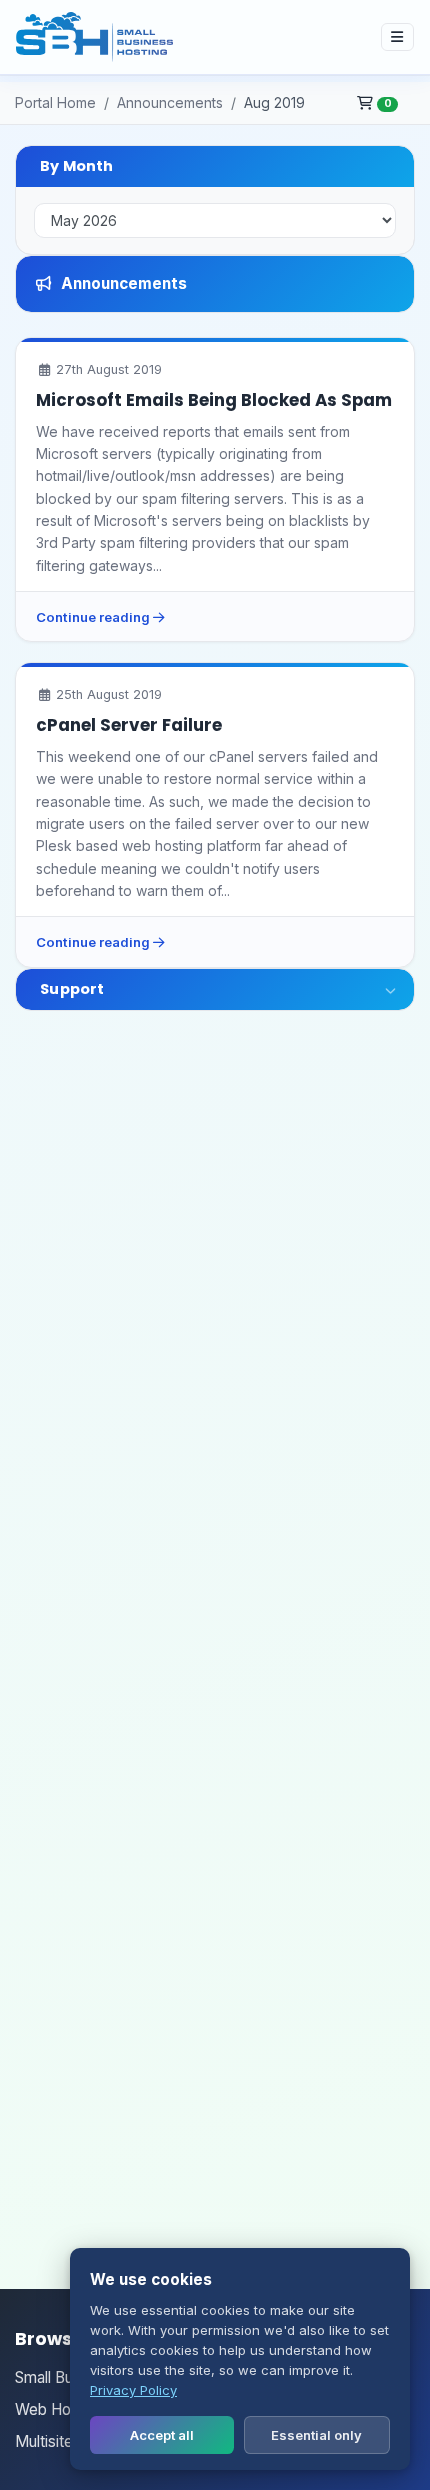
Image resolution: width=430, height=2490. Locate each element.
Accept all (162, 2435)
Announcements (170, 102)
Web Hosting (59, 2409)
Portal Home (55, 102)
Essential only (316, 2435)
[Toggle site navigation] (397, 36)
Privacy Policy (133, 2390)
